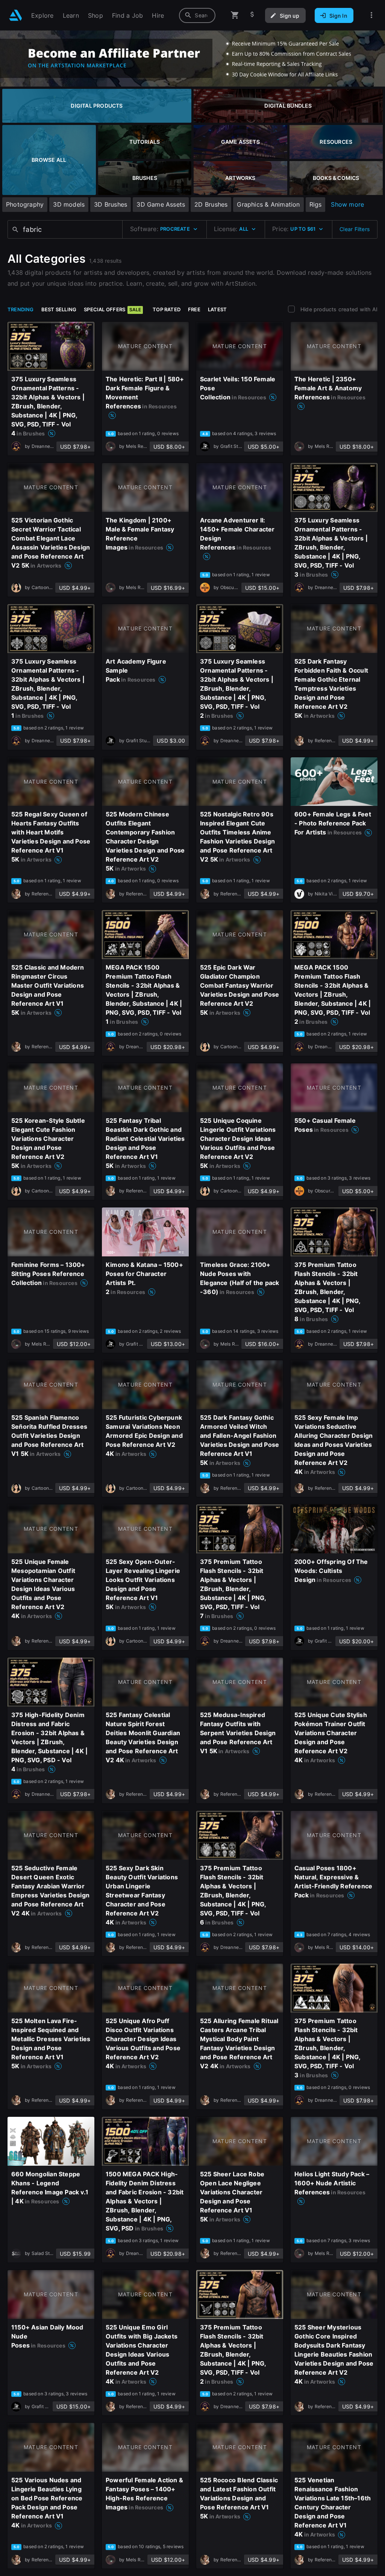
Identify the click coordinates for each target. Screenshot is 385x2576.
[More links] (371, 15)
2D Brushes (211, 204)
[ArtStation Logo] (16, 15)
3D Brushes (111, 204)
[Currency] (252, 15)
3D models (69, 204)
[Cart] (235, 15)
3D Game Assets (161, 204)
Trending (21, 309)
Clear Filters (355, 229)
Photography (25, 204)
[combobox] (197, 15)
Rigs (316, 204)
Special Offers (112, 309)
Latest (217, 309)
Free (194, 309)
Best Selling (59, 309)
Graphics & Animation (268, 204)
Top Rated (167, 309)
